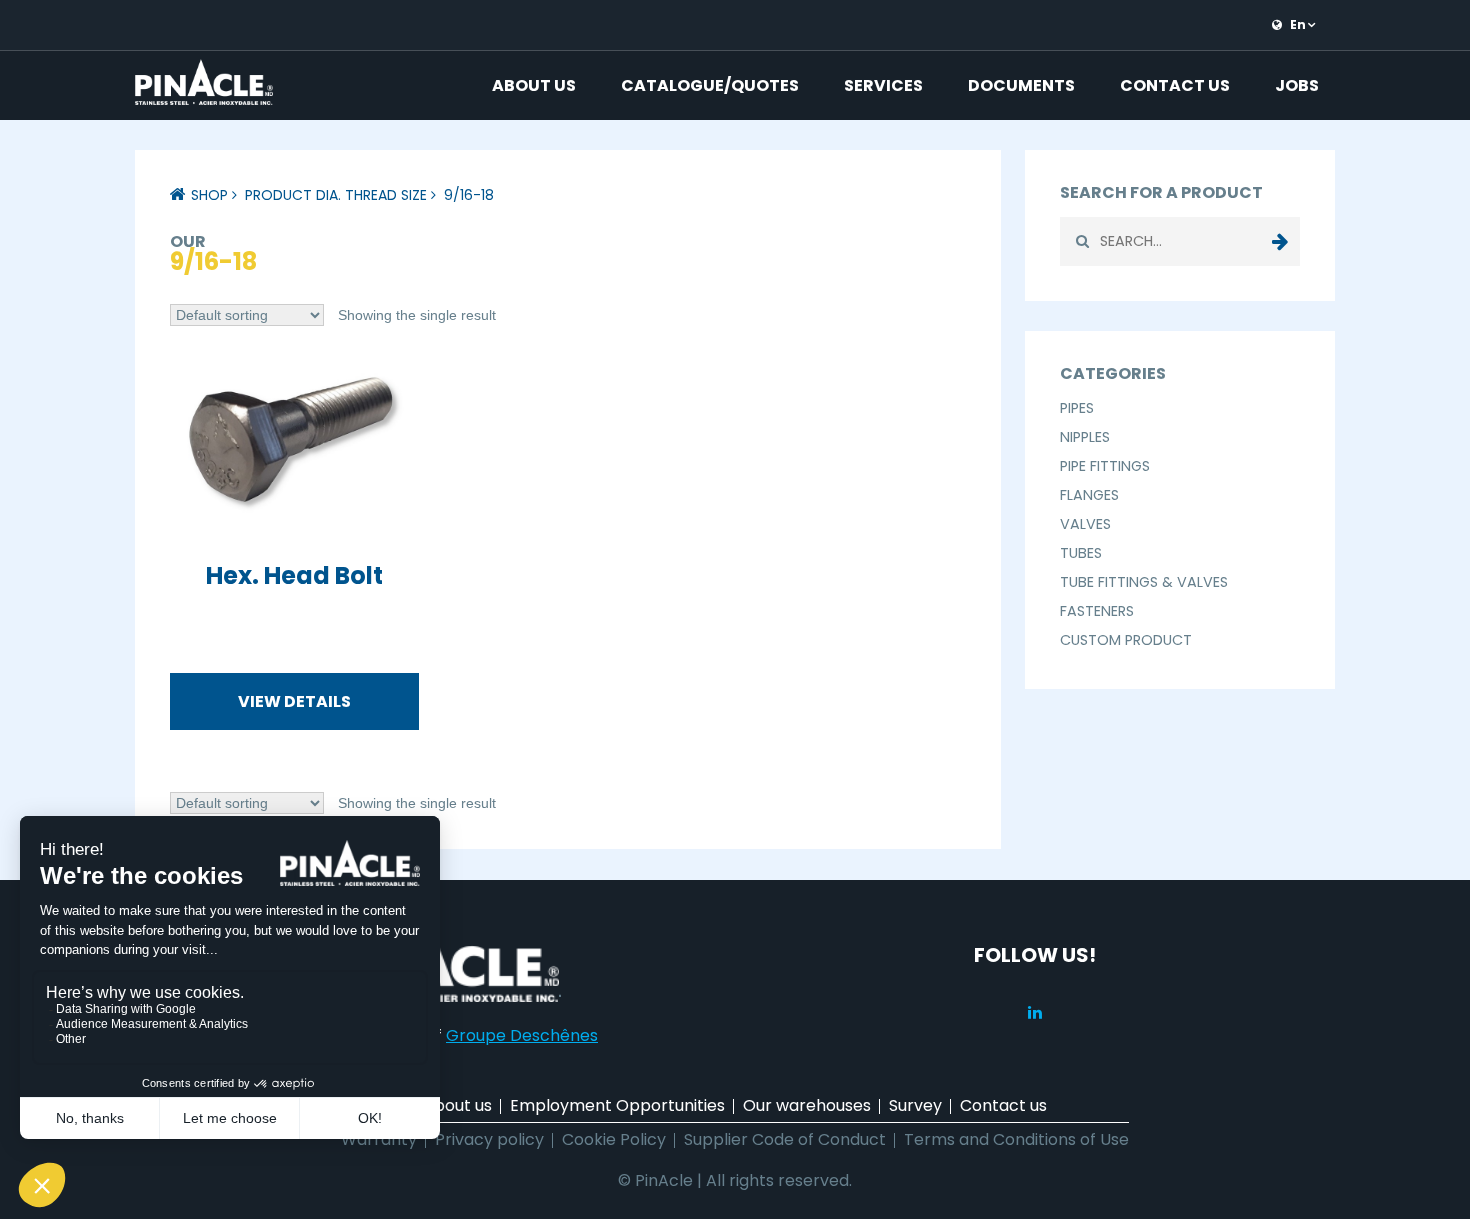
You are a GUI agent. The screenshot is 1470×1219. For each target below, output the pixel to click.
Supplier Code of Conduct (785, 1139)
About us (534, 85)
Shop (209, 195)
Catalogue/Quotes (710, 85)
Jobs (1297, 85)
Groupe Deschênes (522, 1035)
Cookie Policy (614, 1139)
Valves (1085, 524)
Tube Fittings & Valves (1144, 582)
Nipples (1085, 437)
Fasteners (1097, 611)
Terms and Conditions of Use (1016, 1139)
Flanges (1089, 495)
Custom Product (1126, 640)
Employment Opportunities (617, 1105)
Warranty (379, 1139)
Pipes (1077, 408)
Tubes (1081, 553)
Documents (1021, 85)
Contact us (1175, 85)
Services (883, 85)
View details (294, 701)
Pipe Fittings (1105, 466)
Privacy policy (489, 1139)
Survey (915, 1105)
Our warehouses (807, 1105)
